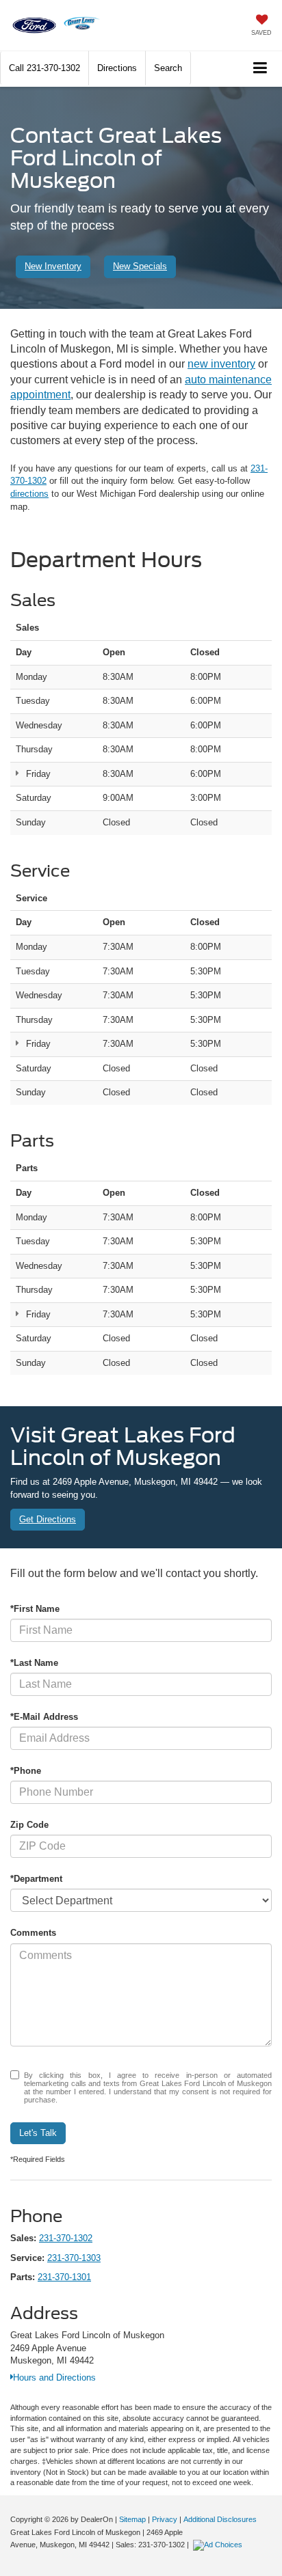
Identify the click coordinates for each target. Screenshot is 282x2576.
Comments (33, 1933)
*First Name (35, 1609)
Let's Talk (38, 2133)
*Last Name (34, 1663)
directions (29, 494)
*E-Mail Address (44, 1717)
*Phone (26, 1771)
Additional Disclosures (220, 2519)
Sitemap (132, 2519)
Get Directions (48, 1519)
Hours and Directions (54, 2378)
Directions (117, 68)
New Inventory (53, 266)
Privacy (165, 2519)
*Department (36, 1879)
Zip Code (29, 1825)
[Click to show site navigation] (260, 69)
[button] (44, 68)
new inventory (221, 364)
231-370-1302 (66, 2238)
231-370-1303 (74, 2258)
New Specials (140, 266)
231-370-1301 (64, 2277)
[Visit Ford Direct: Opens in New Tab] (219, 2545)
